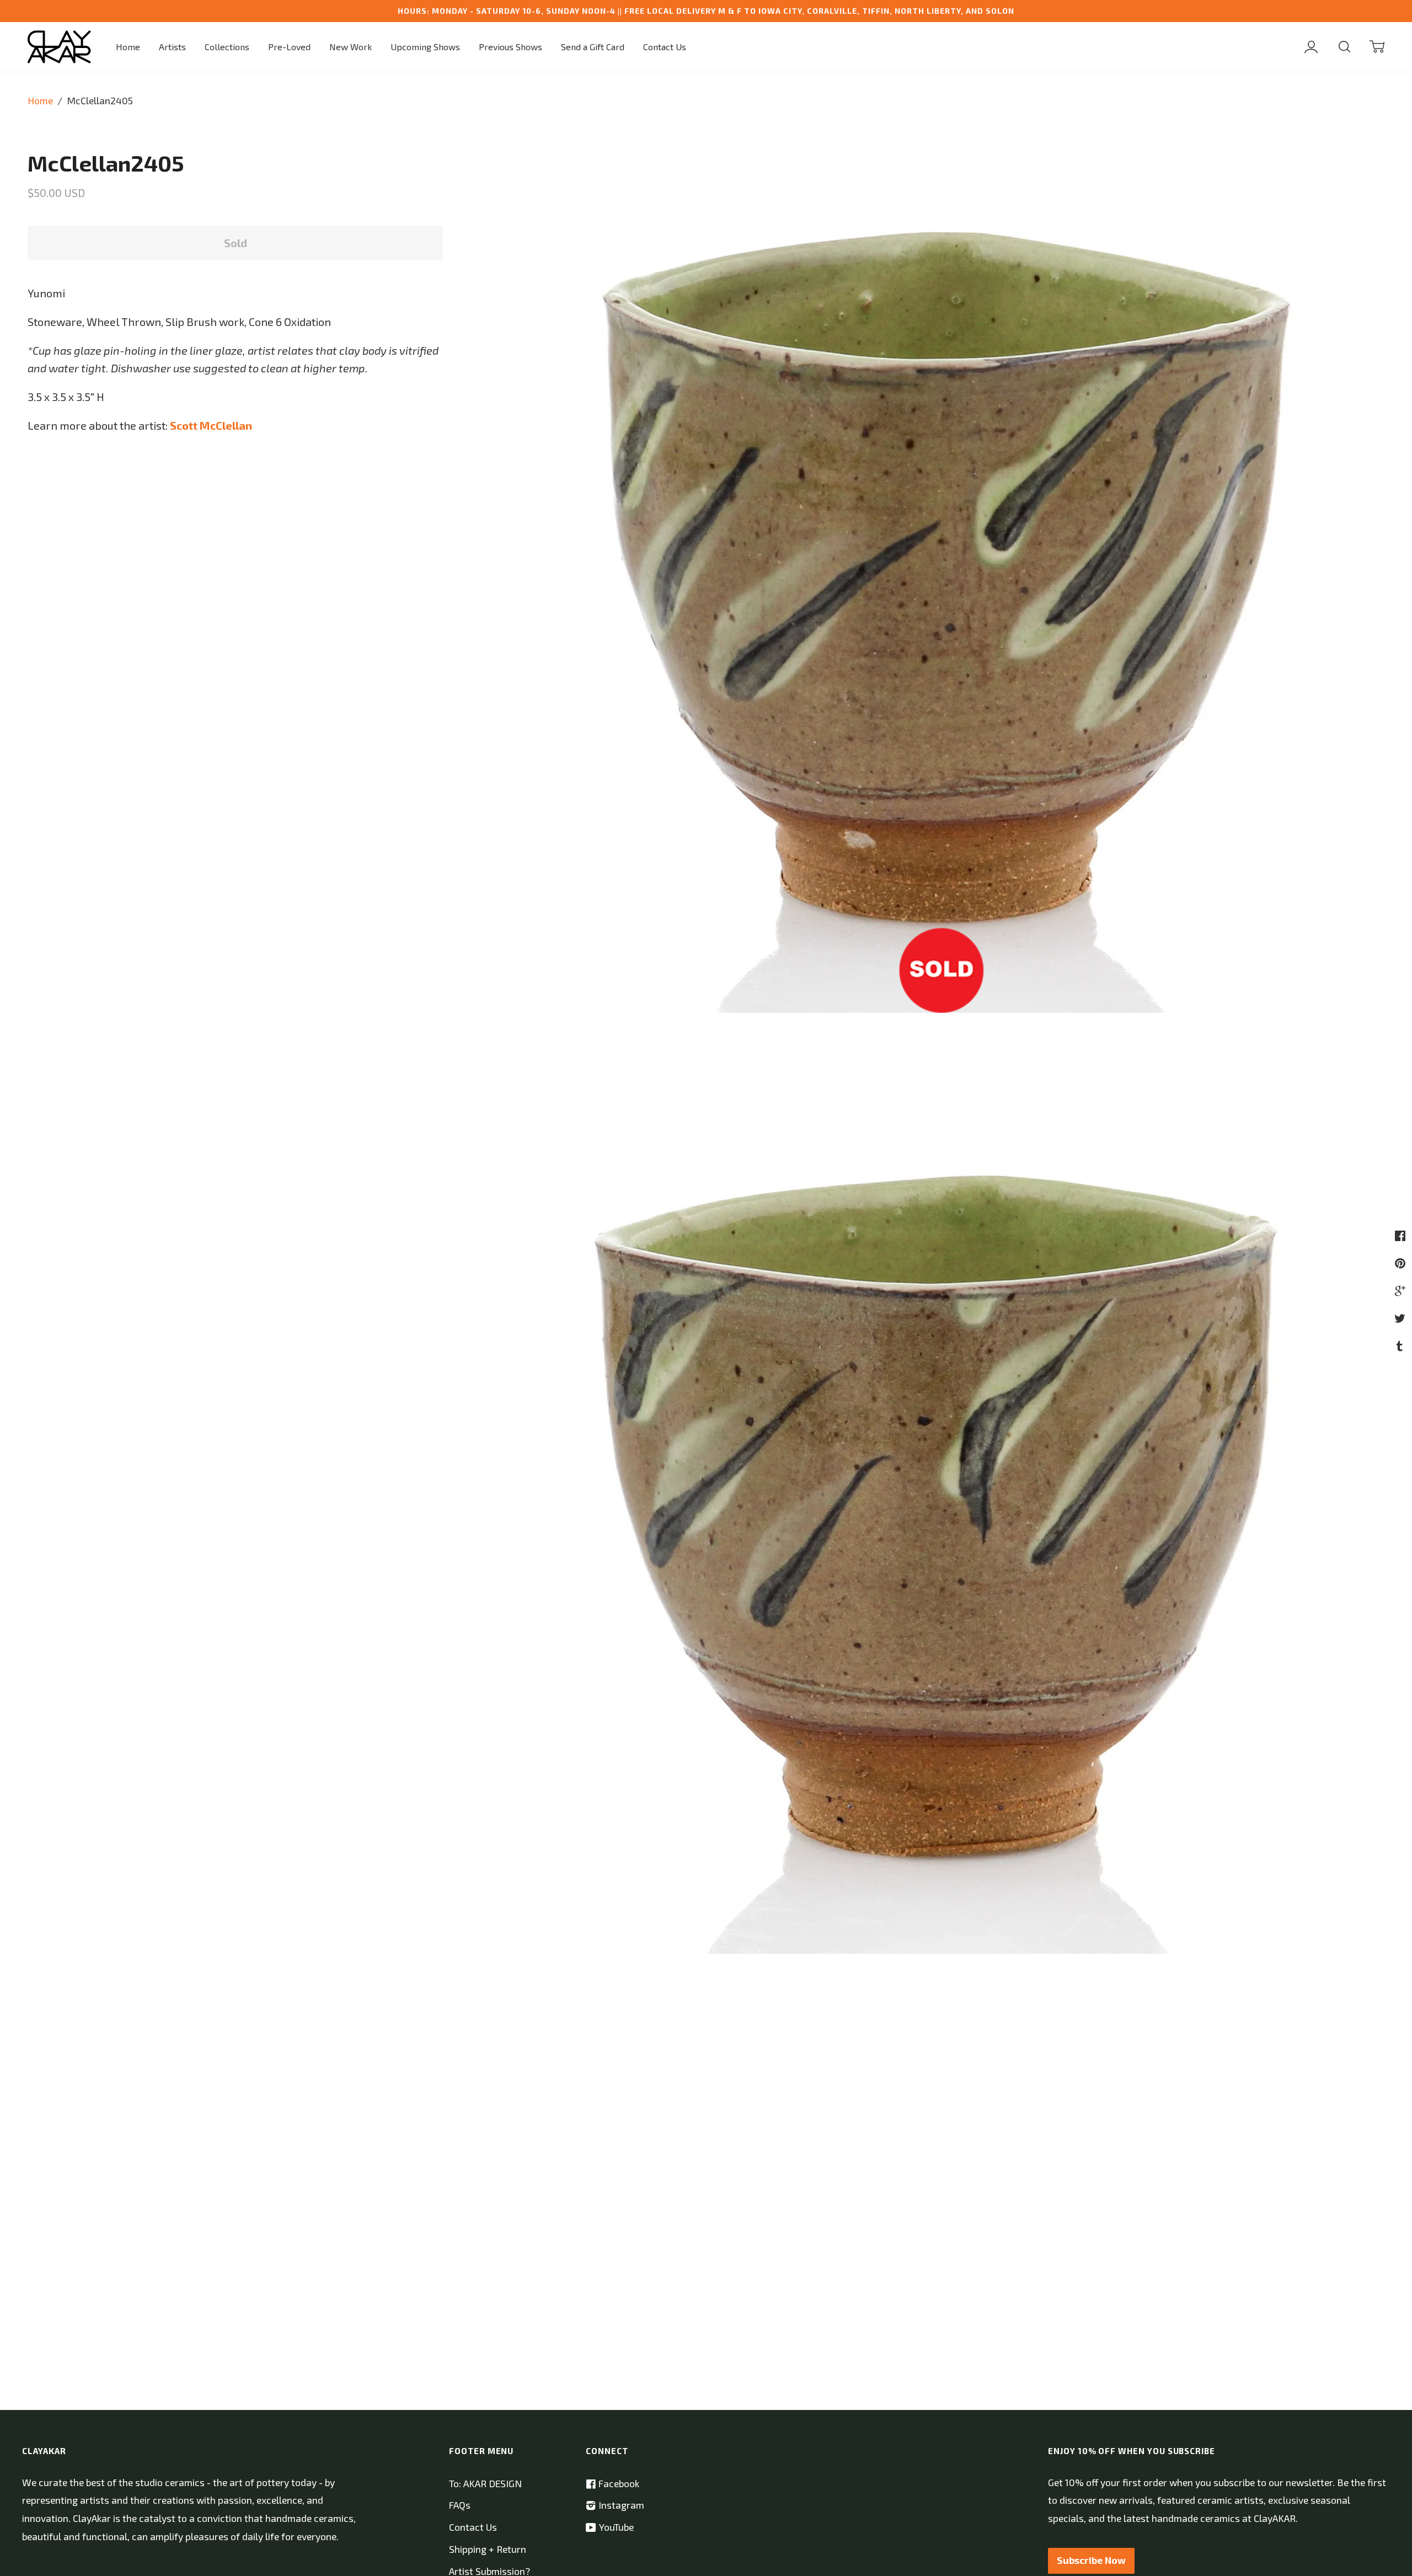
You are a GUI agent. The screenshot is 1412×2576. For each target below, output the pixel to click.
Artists (172, 47)
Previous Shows (510, 47)
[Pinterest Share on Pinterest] (1402, 1263)
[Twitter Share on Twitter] (1401, 1318)
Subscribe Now (1091, 2560)
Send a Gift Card (593, 47)
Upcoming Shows (425, 47)
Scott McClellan (211, 425)
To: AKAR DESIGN (485, 2484)
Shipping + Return (488, 2549)
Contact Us (665, 47)
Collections (227, 47)
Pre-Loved (289, 47)
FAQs (460, 2505)
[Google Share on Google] (1402, 1290)
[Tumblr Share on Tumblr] (1401, 1345)
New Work (351, 47)
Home (128, 47)
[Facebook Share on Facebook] (1402, 1235)
